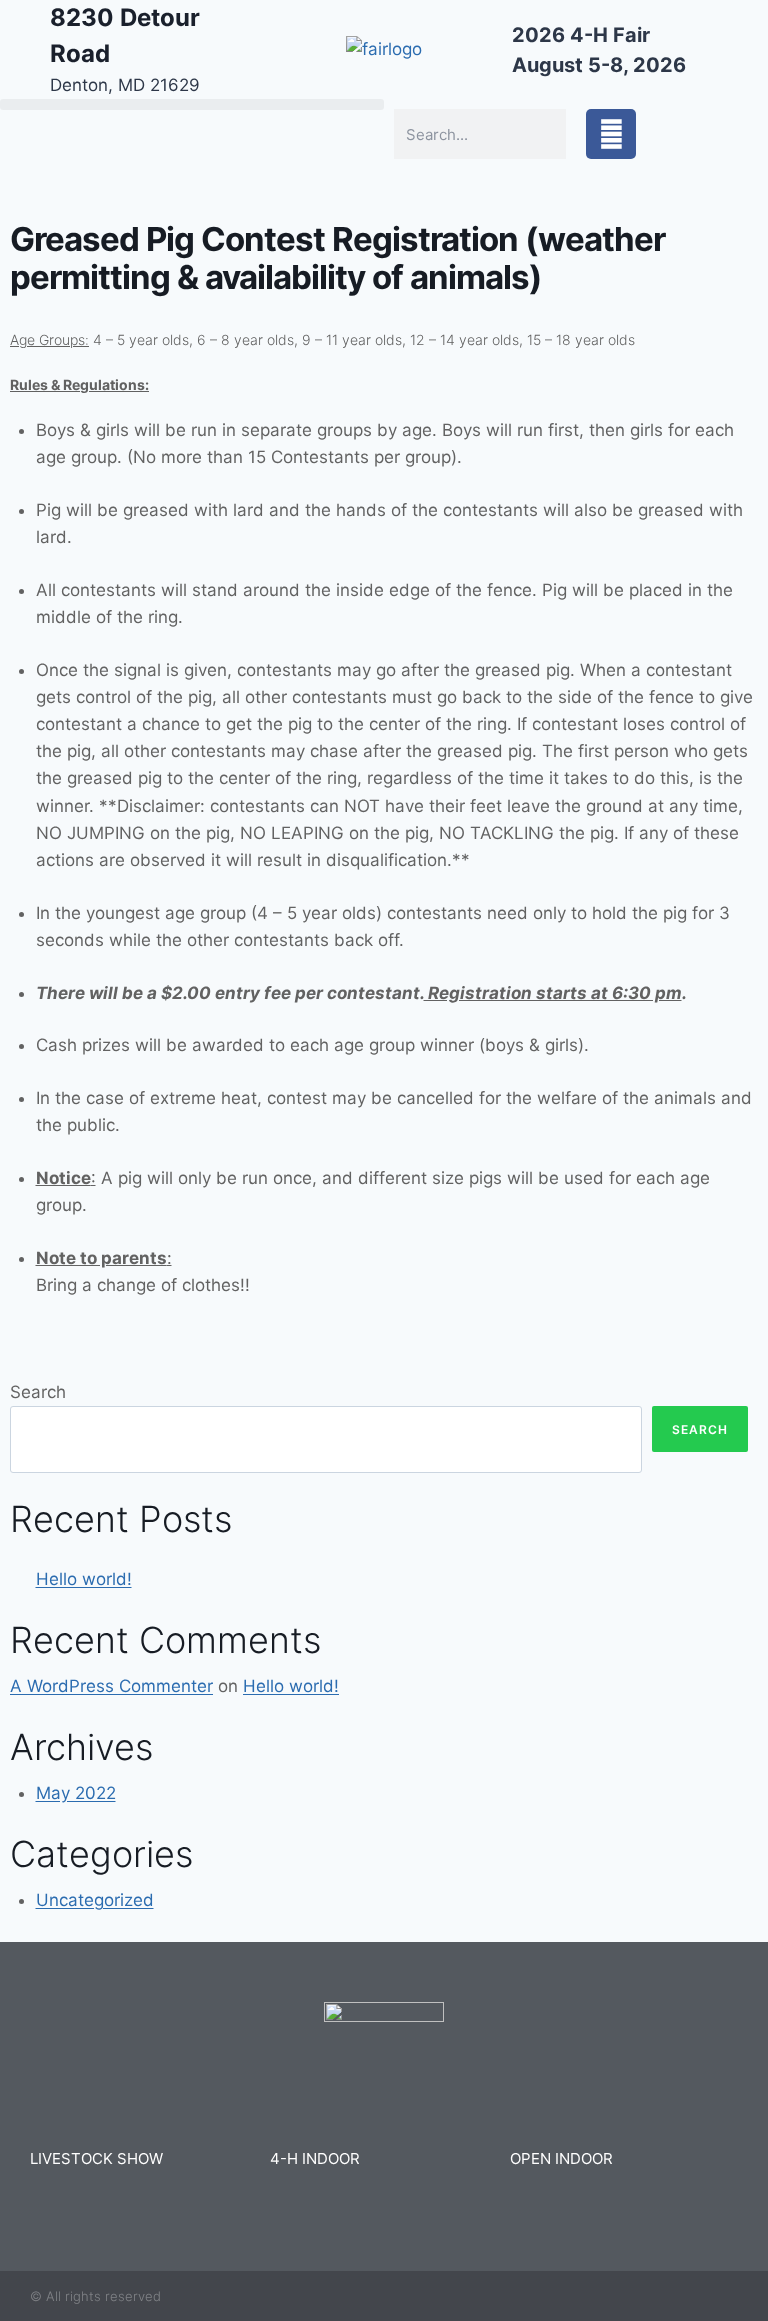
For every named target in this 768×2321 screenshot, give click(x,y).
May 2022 (76, 1793)
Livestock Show (96, 2158)
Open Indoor (561, 2158)
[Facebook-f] (611, 134)
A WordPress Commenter (111, 1686)
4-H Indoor (315, 2158)
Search (38, 1392)
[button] (192, 104)
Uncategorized (95, 1900)
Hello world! (84, 1579)
